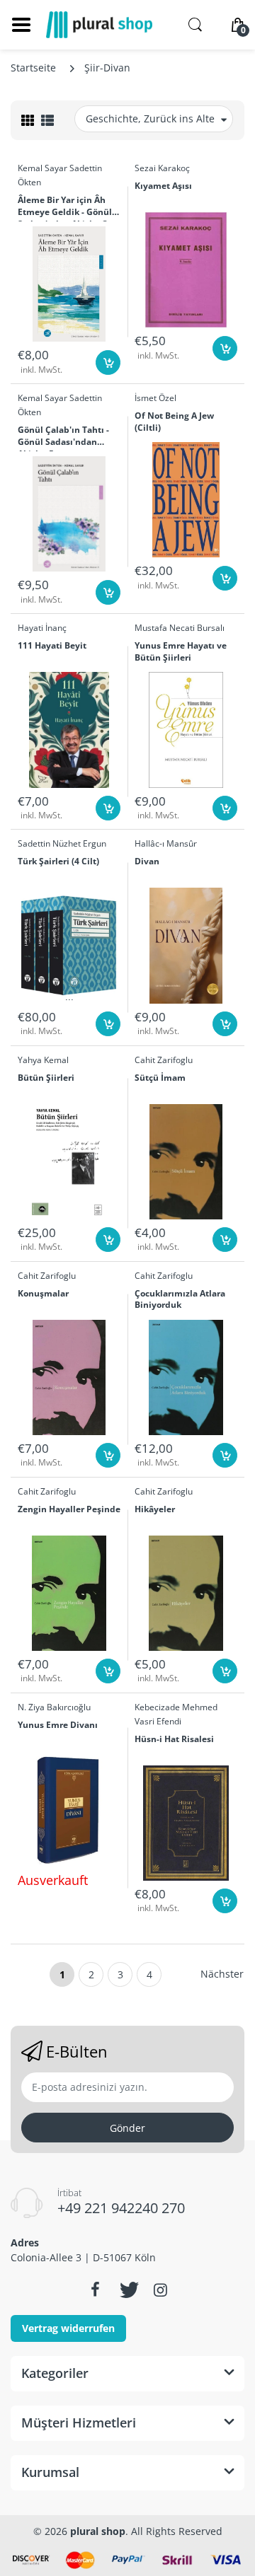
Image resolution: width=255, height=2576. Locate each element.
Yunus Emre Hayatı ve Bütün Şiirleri (181, 652)
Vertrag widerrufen (68, 2328)
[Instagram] (160, 2290)
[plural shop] (99, 25)
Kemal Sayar (42, 168)
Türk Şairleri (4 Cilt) (58, 861)
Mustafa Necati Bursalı (180, 628)
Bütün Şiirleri (46, 1078)
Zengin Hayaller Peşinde (69, 1509)
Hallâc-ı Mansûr (166, 843)
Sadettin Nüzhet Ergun (62, 843)
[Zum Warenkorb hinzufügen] (108, 362)
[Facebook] (95, 2290)
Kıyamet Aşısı (163, 186)
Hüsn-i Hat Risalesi (174, 1739)
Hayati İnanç (42, 628)
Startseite (33, 68)
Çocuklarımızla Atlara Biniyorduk (180, 1300)
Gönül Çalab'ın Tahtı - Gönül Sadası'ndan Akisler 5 (63, 438)
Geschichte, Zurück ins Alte (150, 118)
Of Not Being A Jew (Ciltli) (174, 422)
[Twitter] (127, 2290)
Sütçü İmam (160, 1078)
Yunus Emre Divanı (58, 1725)
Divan (147, 861)
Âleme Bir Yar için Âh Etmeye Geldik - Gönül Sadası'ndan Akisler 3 (65, 208)
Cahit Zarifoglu (164, 1060)
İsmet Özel (155, 398)
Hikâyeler (155, 1509)
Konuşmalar (43, 1294)
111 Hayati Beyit (52, 646)
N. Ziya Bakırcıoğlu (54, 1707)
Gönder (127, 2128)
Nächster (222, 1974)
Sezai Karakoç (162, 168)
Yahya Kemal (43, 1060)
